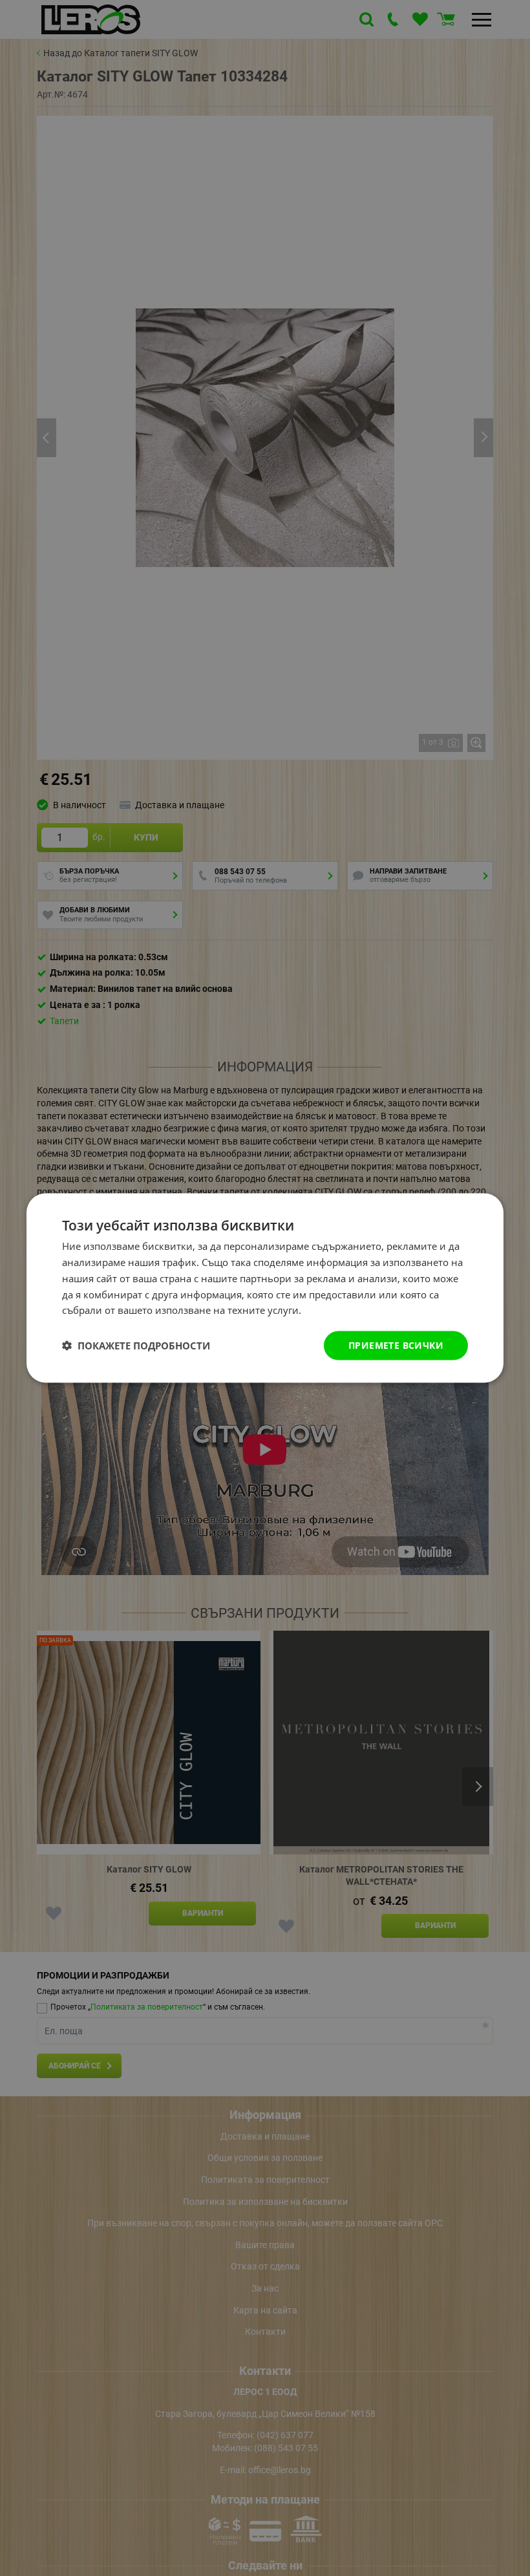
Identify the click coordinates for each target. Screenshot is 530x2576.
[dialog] (265, 1288)
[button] (136, 1346)
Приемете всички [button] (396, 1345)
